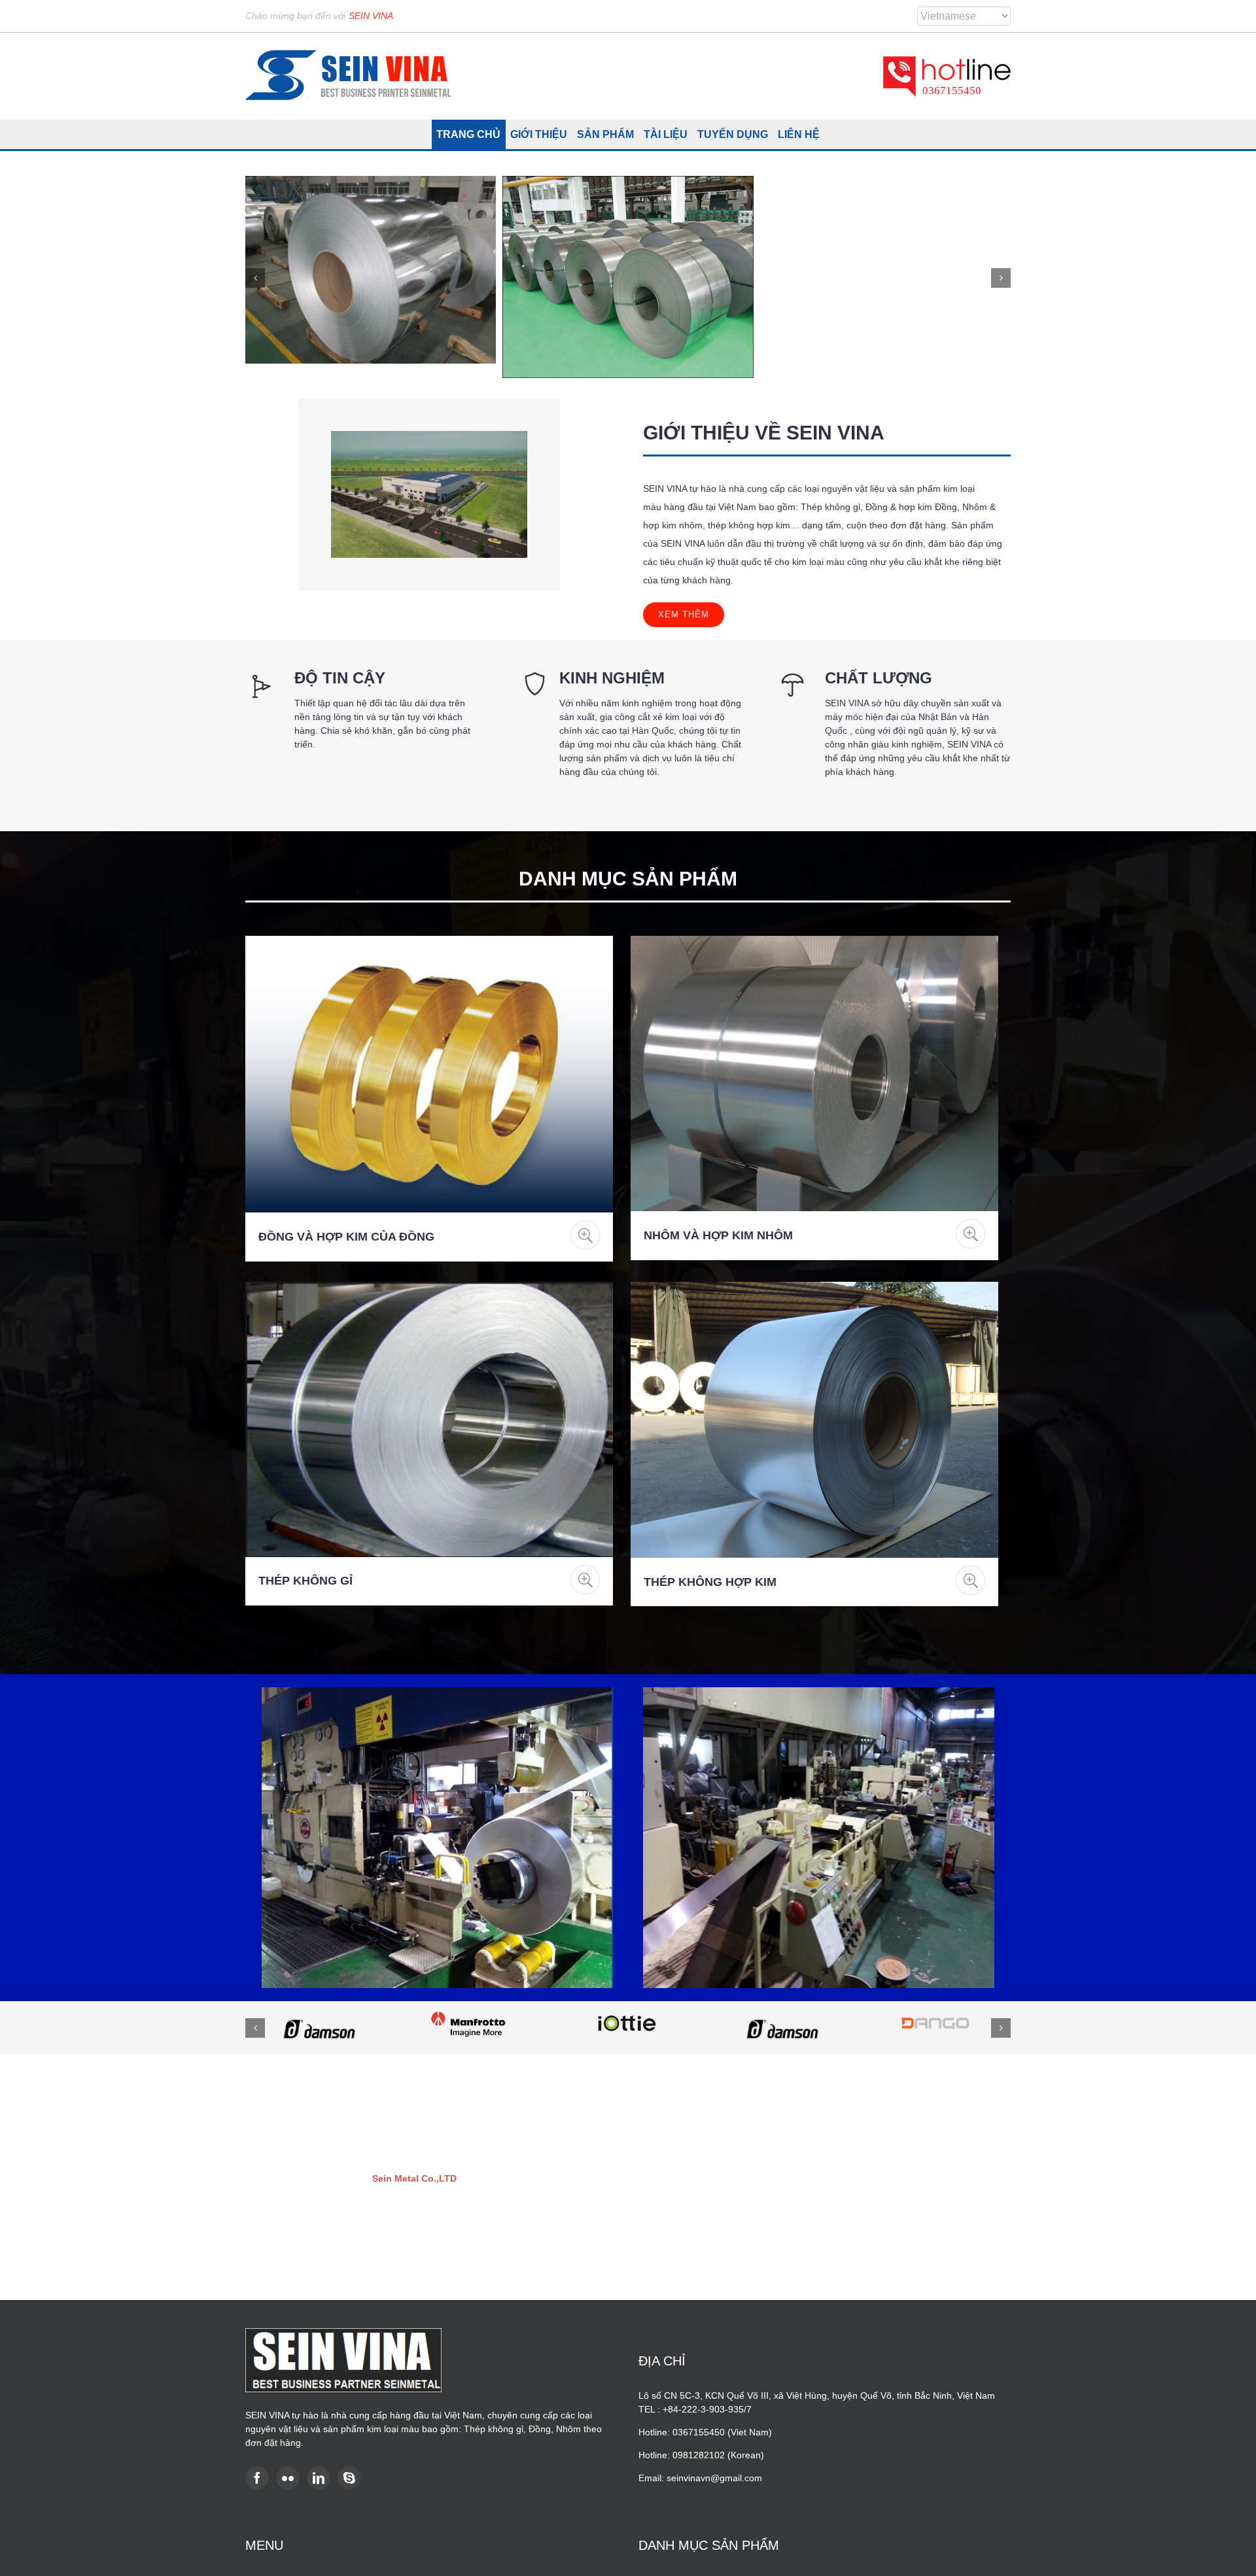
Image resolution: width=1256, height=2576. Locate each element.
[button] (255, 278)
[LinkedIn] (319, 2478)
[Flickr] (288, 2478)
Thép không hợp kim (710, 1582)
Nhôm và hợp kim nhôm (718, 1235)
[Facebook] (257, 2478)
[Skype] (349, 2478)
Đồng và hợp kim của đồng (346, 1237)
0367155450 (952, 91)
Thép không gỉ (305, 1581)
